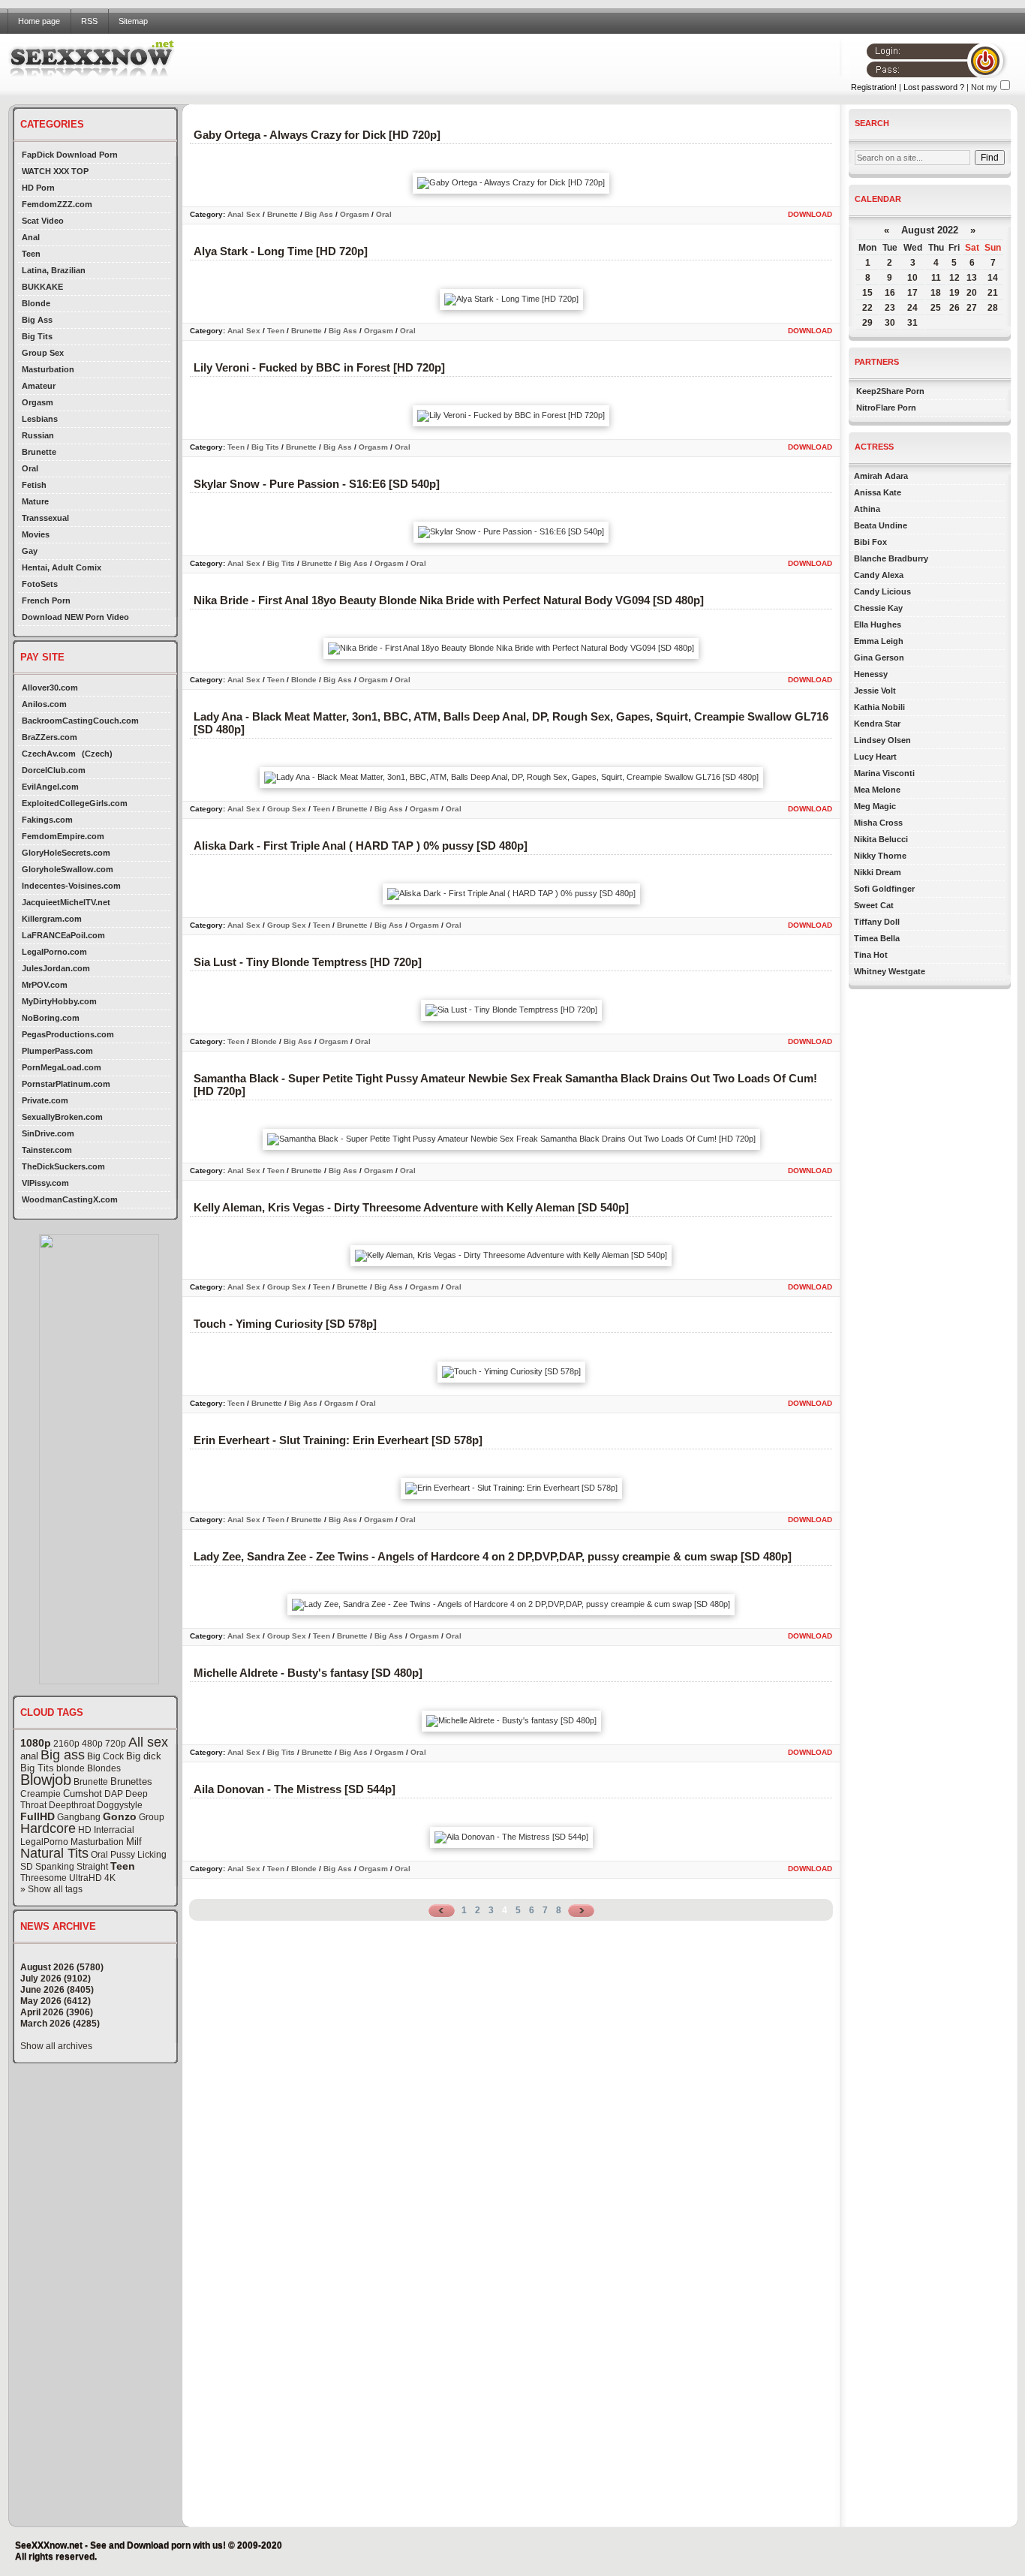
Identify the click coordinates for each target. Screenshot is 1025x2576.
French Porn (46, 600)
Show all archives (56, 2046)
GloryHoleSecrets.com (66, 853)
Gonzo (120, 1816)
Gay (30, 551)
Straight (92, 1867)
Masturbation (48, 369)
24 (912, 308)
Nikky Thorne (880, 856)
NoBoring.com (51, 1018)
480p (92, 1744)
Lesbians (40, 419)
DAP (114, 1794)
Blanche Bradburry (891, 558)
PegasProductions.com (68, 1034)
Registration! (874, 87)
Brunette (39, 452)
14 (993, 278)
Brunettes (131, 1782)
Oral (30, 468)
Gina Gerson (879, 658)
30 (890, 323)
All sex (148, 1742)
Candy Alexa (879, 575)
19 (954, 293)
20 (972, 293)
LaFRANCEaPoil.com (63, 935)
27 (972, 308)
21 (993, 293)
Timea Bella (877, 938)
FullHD (38, 1816)
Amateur (39, 386)
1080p (36, 1743)
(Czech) (97, 754)
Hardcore (48, 1828)
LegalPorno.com (54, 952)
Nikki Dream (878, 872)
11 (936, 278)
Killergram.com (52, 919)
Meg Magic (875, 806)
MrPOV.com (45, 985)
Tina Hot (871, 955)
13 (972, 278)
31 (912, 323)
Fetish (34, 485)
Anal (31, 237)
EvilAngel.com (50, 787)
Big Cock (105, 1756)
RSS (89, 21)
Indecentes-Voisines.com (71, 886)
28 (993, 308)
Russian (38, 435)
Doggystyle (120, 1805)
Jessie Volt (875, 691)
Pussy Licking (138, 1855)
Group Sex (43, 353)
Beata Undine (881, 525)
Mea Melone (877, 790)
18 (936, 293)
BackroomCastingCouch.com (80, 721)
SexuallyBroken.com (62, 1117)
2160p (66, 1744)
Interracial (114, 1830)
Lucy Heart (875, 757)
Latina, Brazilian (54, 270)
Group (152, 1817)
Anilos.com (44, 704)
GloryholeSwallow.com (68, 869)
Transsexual (45, 518)
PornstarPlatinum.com (66, 1084)
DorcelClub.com (54, 770)
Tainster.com (47, 1150)
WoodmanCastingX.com (70, 1199)
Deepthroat (72, 1805)
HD (85, 1830)
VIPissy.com (45, 1183)
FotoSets (40, 584)
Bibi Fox (870, 542)
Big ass (63, 1755)
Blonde (36, 303)
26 (954, 308)
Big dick (144, 1756)
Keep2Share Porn (890, 391)
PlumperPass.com (57, 1051)
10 (912, 278)
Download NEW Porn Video (75, 617)
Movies (36, 534)
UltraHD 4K (92, 1878)
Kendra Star (877, 724)
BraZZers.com (50, 737)
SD (27, 1867)
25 (936, 308)
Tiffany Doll (877, 922)
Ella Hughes (878, 624)
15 (867, 293)
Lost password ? (934, 87)
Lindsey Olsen (882, 740)
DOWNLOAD (810, 214)
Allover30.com (50, 688)
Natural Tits (54, 1853)
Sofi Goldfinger (884, 889)
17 (912, 293)
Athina (867, 509)
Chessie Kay (878, 608)
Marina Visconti (884, 773)
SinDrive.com (48, 1133)
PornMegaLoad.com (62, 1067)
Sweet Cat (874, 905)
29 (867, 323)
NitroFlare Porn (886, 408)
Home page (39, 21)
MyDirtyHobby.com (59, 1001)
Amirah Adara (881, 476)
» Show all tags (51, 1889)
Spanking (55, 1867)
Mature (35, 501)
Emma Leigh (879, 641)
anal (29, 1756)
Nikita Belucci (881, 839)
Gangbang (79, 1817)
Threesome (44, 1878)
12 (954, 278)
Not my (984, 87)
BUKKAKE (42, 287)
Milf (134, 1842)
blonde (71, 1768)
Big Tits (37, 336)
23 (890, 308)
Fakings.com (47, 820)
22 (867, 308)
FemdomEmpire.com (63, 836)
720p (116, 1744)
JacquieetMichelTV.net (66, 902)
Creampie (41, 1794)
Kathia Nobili (879, 707)
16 (890, 293)
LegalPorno (44, 1842)
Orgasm (38, 402)
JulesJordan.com (56, 968)
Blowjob (46, 1780)
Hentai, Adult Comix (62, 567)
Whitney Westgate (890, 971)
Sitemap (133, 21)
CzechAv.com (49, 754)
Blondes (104, 1768)
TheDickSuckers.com (63, 1166)
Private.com (45, 1100)
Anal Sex (244, 214)
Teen (31, 254)
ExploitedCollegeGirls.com (75, 803)
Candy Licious (882, 591)
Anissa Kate (878, 492)
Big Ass (37, 320)
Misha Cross (878, 823)
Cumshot (83, 1794)
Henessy (871, 674)
